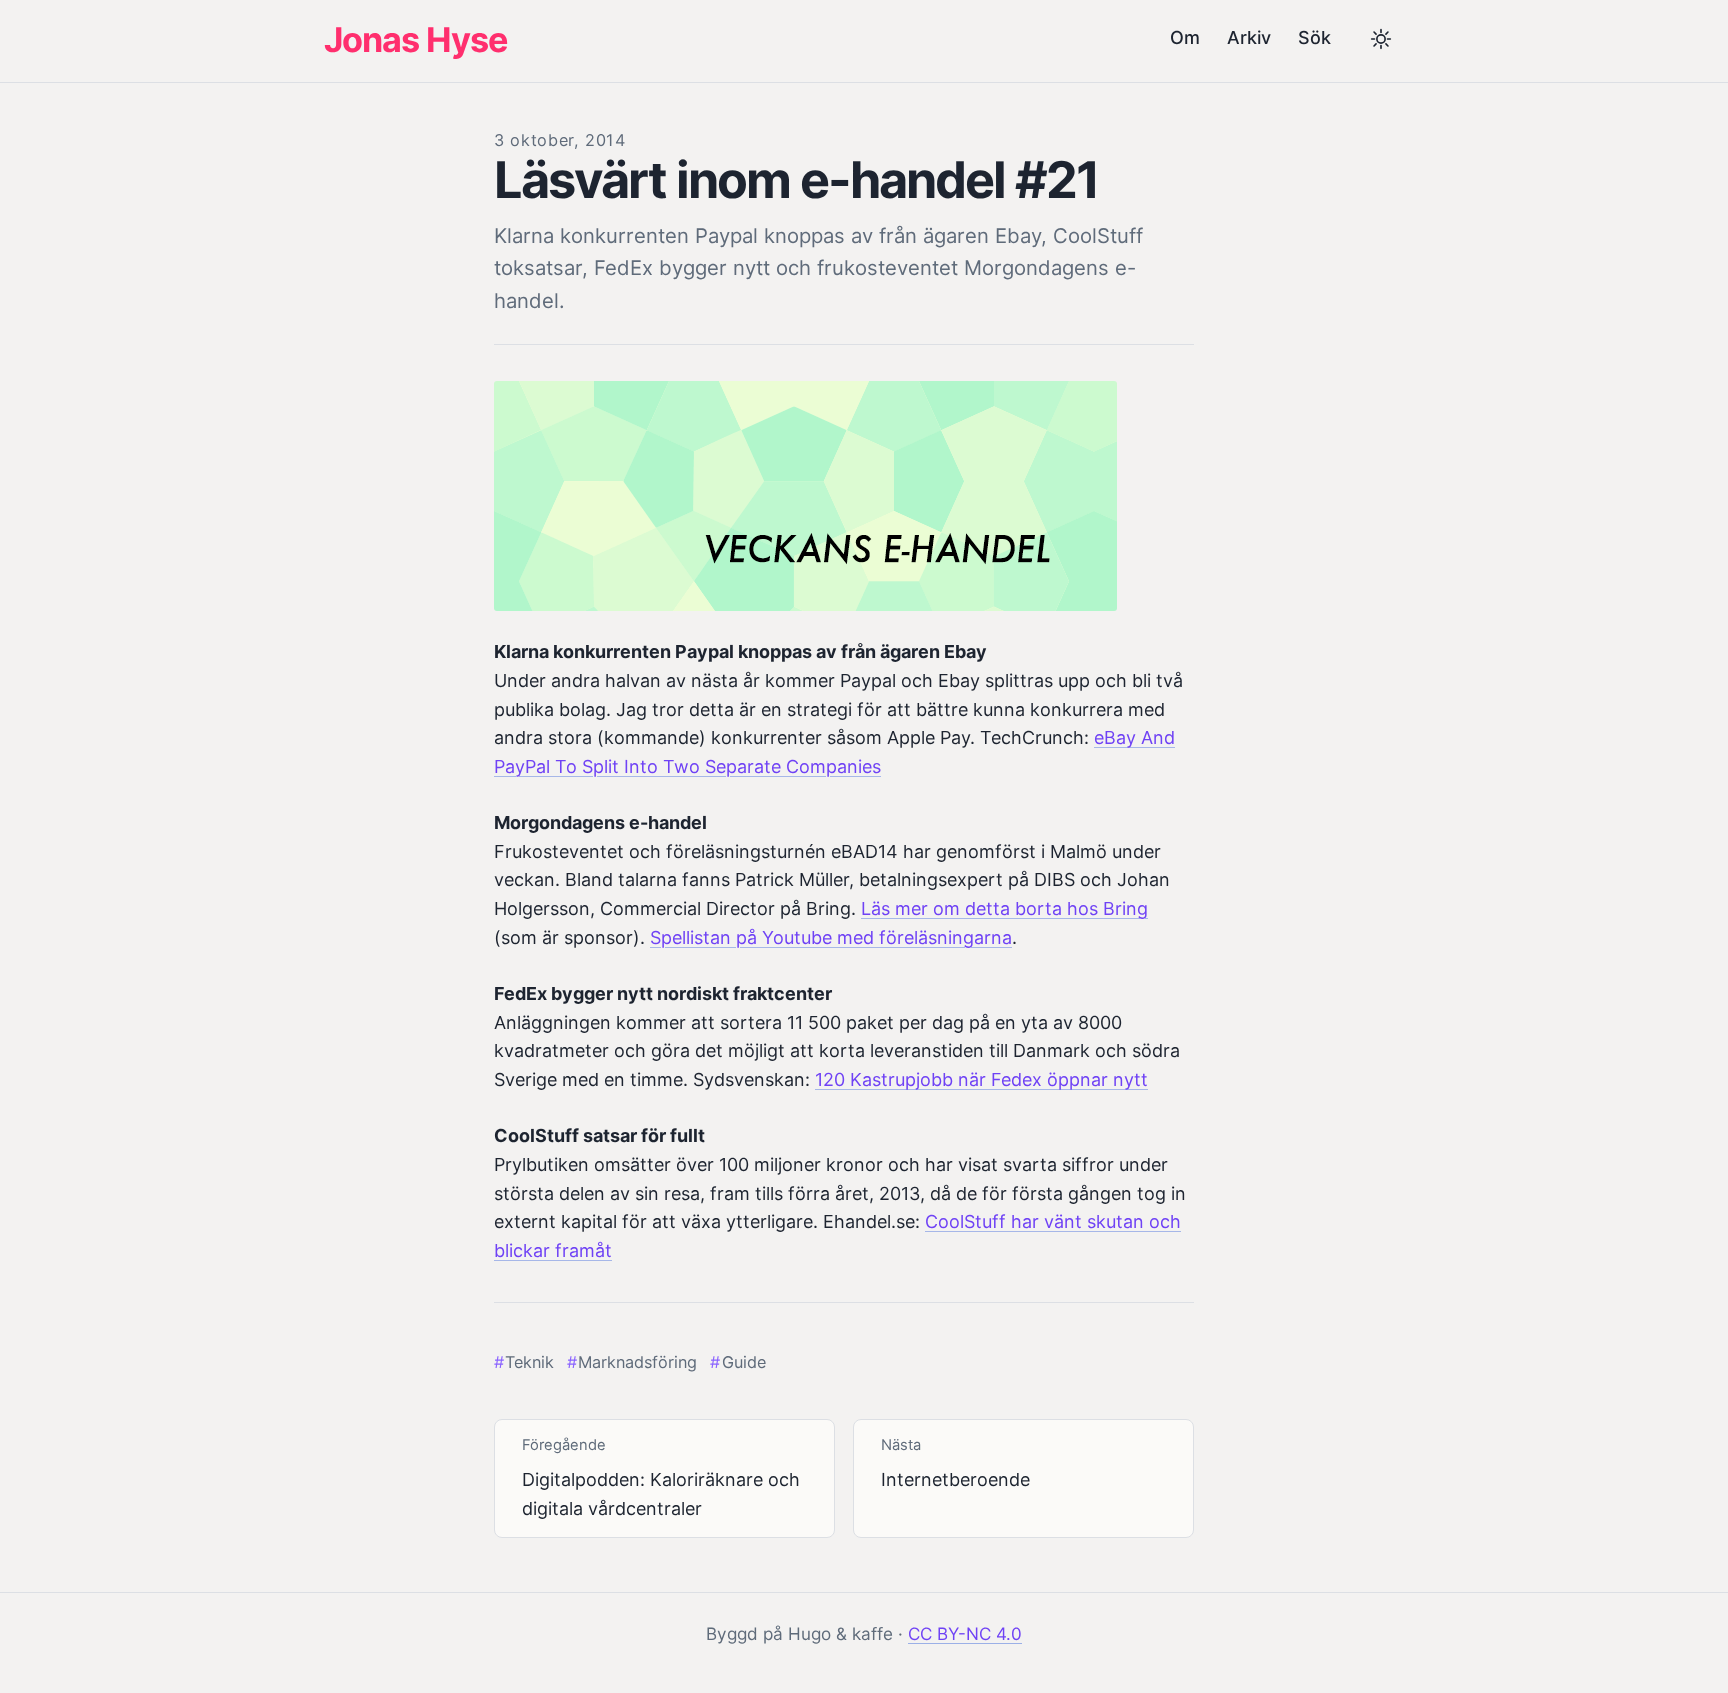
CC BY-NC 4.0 (965, 1633)
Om (1185, 37)
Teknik (529, 1362)
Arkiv (1249, 37)
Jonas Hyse (415, 39)
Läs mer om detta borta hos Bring (1004, 908)
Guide (743, 1362)
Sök (1314, 37)
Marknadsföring (637, 1362)
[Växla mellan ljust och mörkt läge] (1381, 41)
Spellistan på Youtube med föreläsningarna (831, 937)
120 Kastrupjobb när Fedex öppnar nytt (981, 1079)
